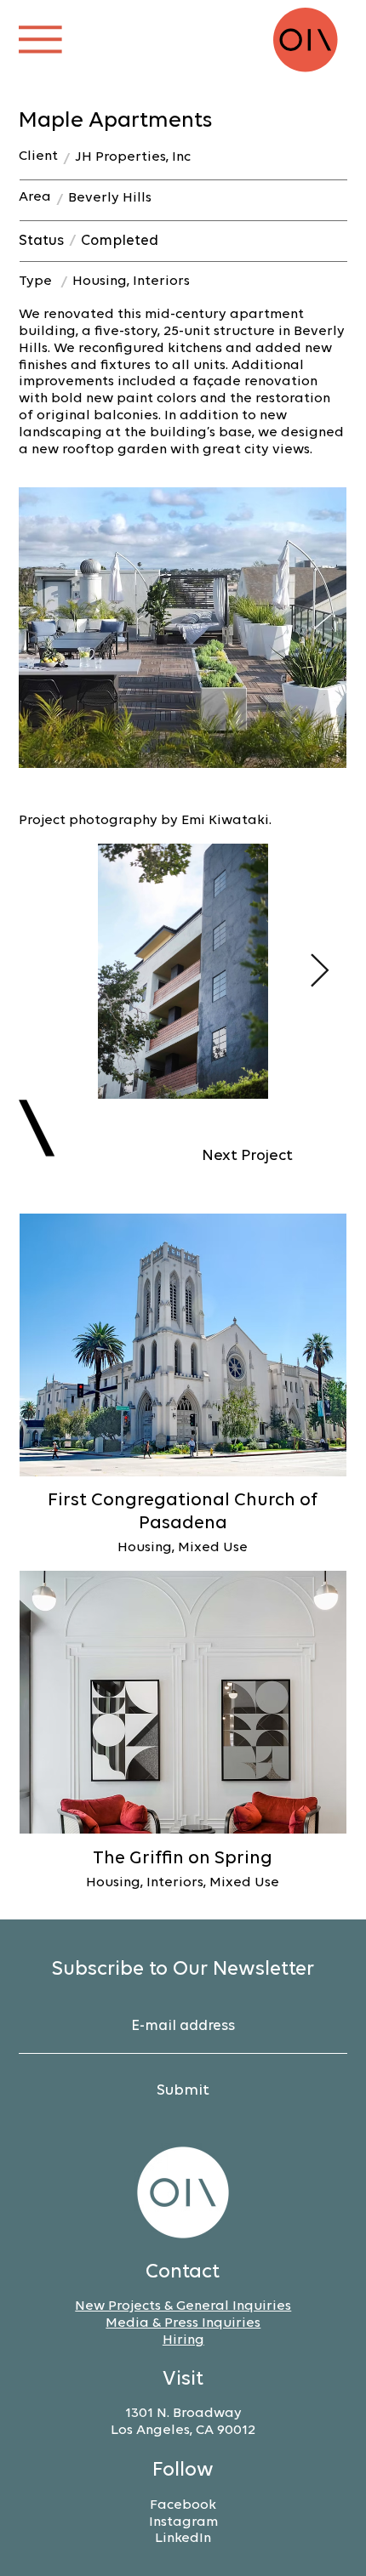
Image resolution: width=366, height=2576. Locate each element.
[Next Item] (320, 971)
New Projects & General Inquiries (183, 2306)
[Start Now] (183, 1385)
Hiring (183, 2340)
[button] (40, 40)
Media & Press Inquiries (183, 2323)
